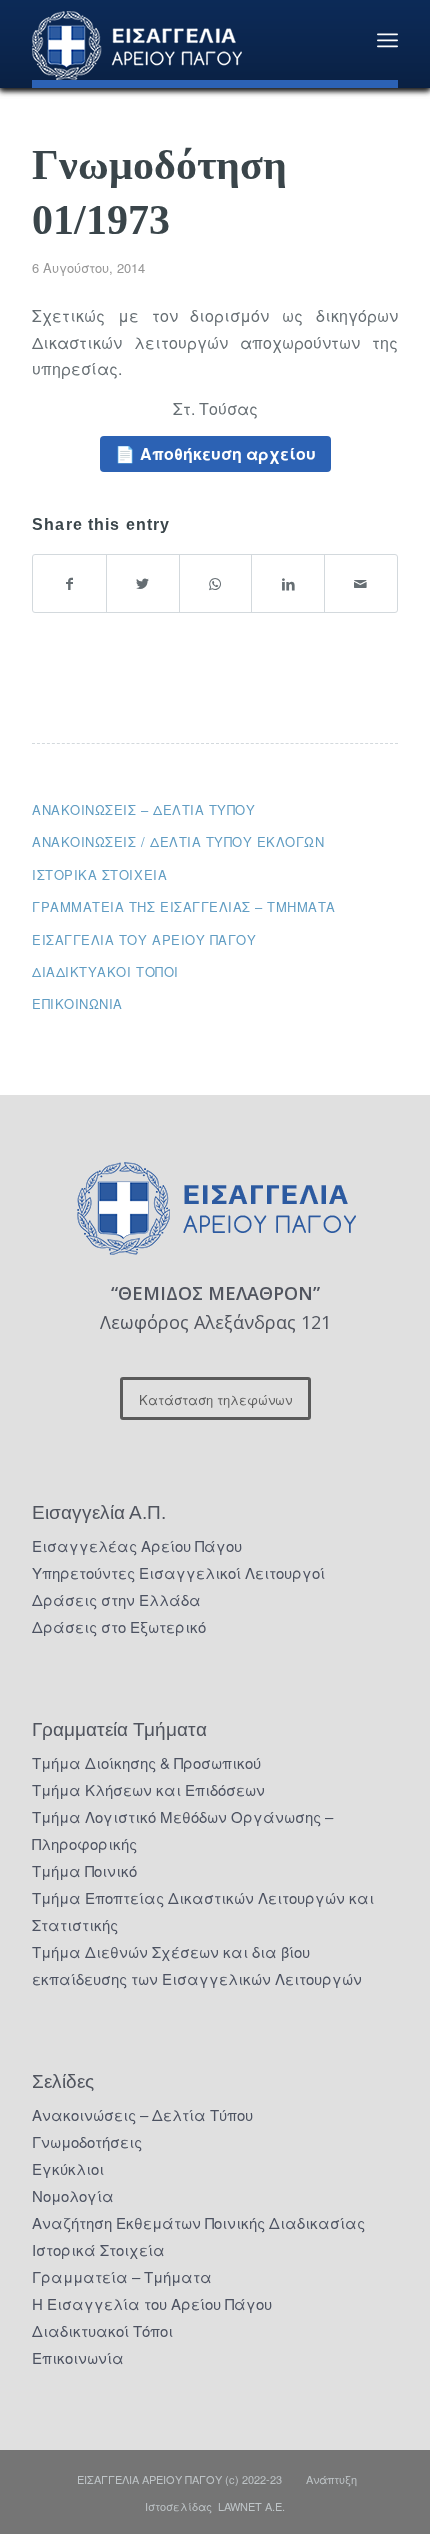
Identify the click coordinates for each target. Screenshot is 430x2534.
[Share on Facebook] (69, 583)
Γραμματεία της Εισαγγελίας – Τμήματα (184, 906)
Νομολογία (73, 2195)
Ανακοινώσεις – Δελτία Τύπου (143, 809)
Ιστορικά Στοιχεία (98, 2249)
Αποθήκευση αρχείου (228, 453)
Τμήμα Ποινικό (84, 1870)
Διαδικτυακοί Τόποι (105, 971)
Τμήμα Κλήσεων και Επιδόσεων (148, 1789)
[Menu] (387, 40)
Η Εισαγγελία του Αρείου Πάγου (152, 2303)
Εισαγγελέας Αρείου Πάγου (137, 1545)
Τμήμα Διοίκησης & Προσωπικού (146, 1762)
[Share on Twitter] (143, 583)
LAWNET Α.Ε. (251, 2506)
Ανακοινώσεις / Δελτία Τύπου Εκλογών (178, 841)
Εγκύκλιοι (68, 2168)
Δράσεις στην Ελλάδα (116, 1599)
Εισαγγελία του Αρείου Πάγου (144, 939)
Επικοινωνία (77, 1003)
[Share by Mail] (361, 583)
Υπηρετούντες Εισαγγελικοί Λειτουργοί (178, 1572)
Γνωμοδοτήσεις (87, 2141)
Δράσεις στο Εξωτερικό (119, 1626)
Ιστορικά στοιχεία (99, 874)
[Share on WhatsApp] (216, 583)
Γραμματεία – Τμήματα (122, 2276)
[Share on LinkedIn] (288, 583)
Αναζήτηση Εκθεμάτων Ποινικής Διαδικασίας (198, 2222)
